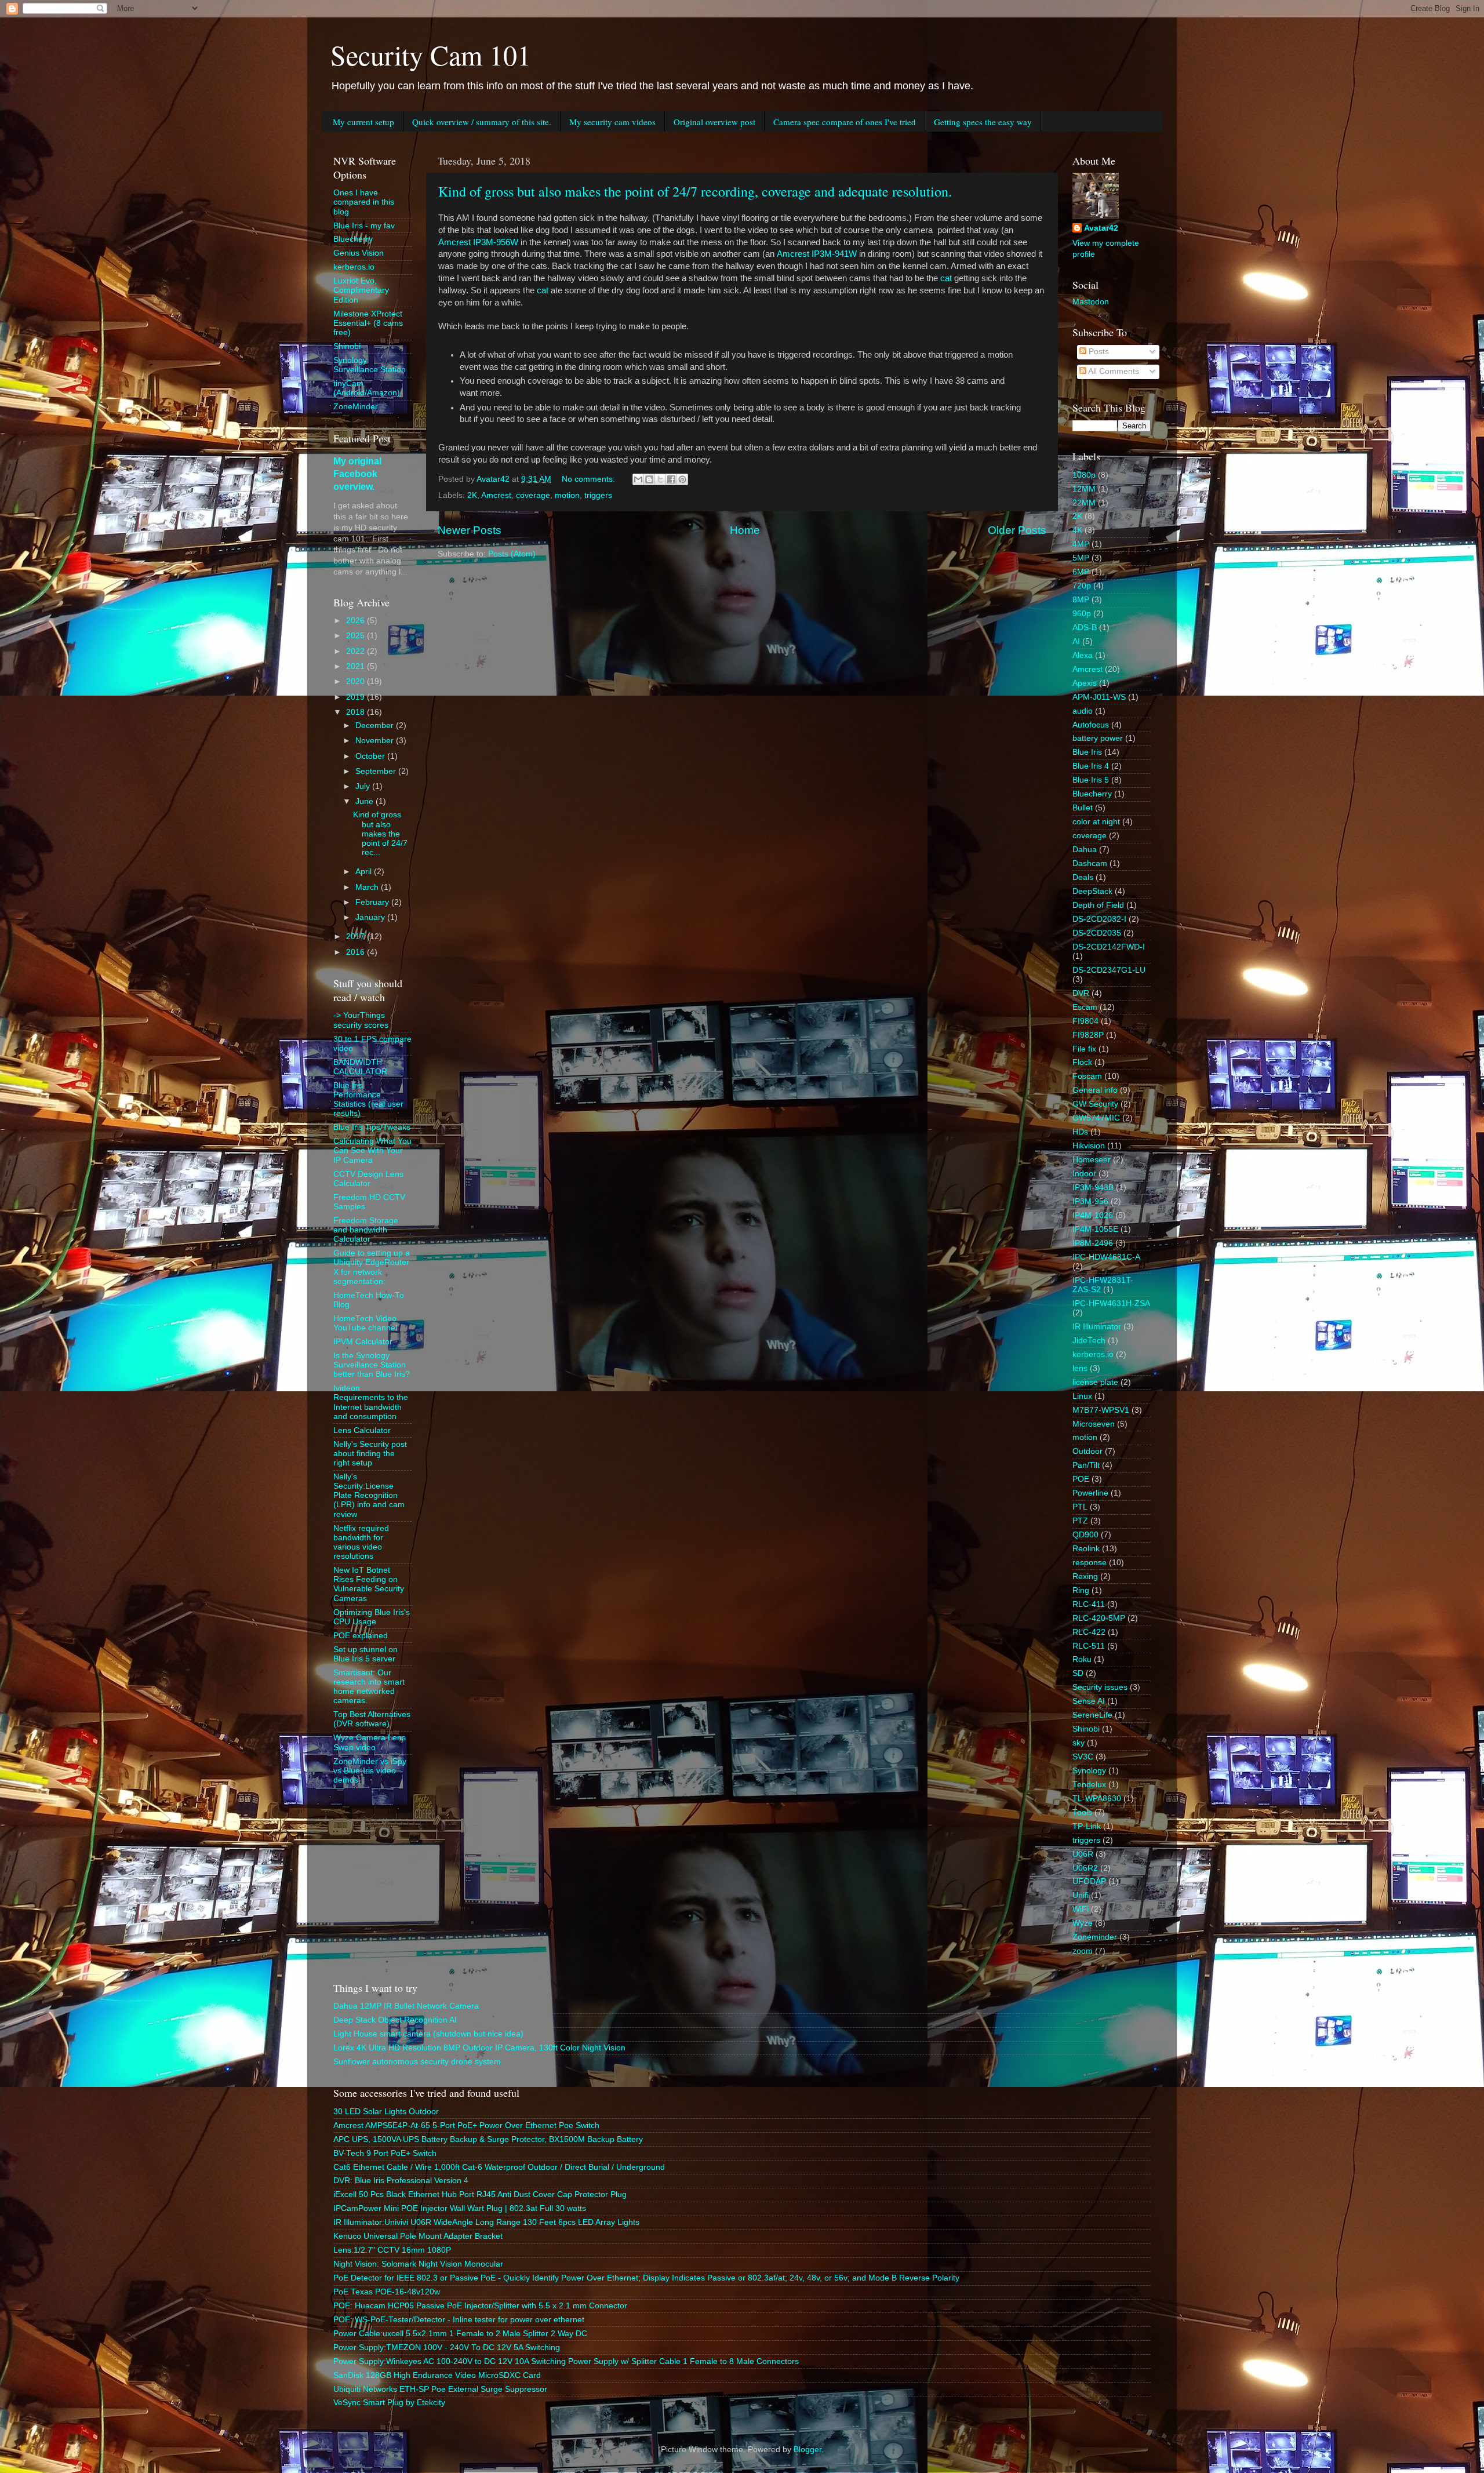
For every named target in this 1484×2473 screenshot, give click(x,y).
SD (1078, 1673)
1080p (1084, 475)
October (371, 756)
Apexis (1085, 683)
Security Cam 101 (431, 54)
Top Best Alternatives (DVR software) (372, 1719)
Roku (1082, 1659)
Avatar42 (1101, 228)
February (373, 902)
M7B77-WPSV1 (1101, 1410)
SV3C (1083, 1757)
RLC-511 (1089, 1646)
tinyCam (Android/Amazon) (367, 388)
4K (1077, 530)
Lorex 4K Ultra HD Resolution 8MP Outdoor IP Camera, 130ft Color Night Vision (479, 2048)
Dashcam (1090, 863)
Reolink (1086, 1549)
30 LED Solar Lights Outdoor (386, 2112)
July (364, 786)
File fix (1084, 1049)
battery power (1098, 738)
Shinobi (347, 346)
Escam (1085, 1007)
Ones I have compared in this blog (364, 202)
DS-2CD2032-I (1099, 919)
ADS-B (1085, 628)
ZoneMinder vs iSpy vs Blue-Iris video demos (370, 1771)
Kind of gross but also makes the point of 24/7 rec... (380, 834)
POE (1081, 1479)
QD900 (1085, 1535)
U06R (1083, 1854)
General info (1095, 1090)
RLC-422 (1089, 1632)
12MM (1084, 489)
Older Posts (1017, 530)
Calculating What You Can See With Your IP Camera (372, 1150)
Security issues (1100, 1687)
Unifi (1081, 1895)
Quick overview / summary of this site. (482, 122)
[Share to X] (660, 479)
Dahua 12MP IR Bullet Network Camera (406, 2006)
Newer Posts (470, 530)
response (1090, 1563)
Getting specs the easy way (983, 122)
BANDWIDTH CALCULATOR (360, 1067)
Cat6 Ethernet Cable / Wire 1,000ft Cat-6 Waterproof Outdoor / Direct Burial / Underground (499, 2167)
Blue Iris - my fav (364, 226)
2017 (357, 937)
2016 (357, 952)
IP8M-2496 (1093, 1243)
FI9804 (1085, 1021)
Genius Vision (359, 253)
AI (1076, 641)
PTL (1080, 1507)
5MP (1081, 558)
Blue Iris (1087, 752)
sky (1079, 1743)
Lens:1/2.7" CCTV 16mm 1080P (392, 2250)
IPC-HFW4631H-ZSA (1111, 1303)
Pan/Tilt (1086, 1465)
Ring (1081, 1590)
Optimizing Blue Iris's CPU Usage (372, 1617)
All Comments (1113, 371)
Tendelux (1089, 1785)
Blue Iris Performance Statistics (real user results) (368, 1100)
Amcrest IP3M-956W (478, 242)
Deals (1083, 877)
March (368, 887)
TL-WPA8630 (1097, 1799)
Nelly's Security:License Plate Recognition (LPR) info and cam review (369, 1496)
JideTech (1089, 1341)
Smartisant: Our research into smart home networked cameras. (369, 1687)
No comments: (590, 479)
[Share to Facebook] (671, 479)
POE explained (361, 1636)
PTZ (1080, 1521)
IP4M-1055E (1095, 1229)
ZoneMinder (356, 407)
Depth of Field (1098, 905)
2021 (357, 666)
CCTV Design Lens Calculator (368, 1179)
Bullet (1083, 808)
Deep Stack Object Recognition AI (395, 2020)
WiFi (1081, 1909)
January (371, 917)
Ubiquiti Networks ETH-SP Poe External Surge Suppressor (440, 2389)
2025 (357, 636)
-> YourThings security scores (361, 1020)
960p (1082, 614)
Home (745, 530)
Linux (1082, 1396)
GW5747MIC (1096, 1118)
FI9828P (1088, 1035)
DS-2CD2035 (1097, 933)
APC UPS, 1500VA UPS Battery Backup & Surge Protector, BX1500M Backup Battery (488, 2139)
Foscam (1087, 1076)
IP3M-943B (1093, 1188)
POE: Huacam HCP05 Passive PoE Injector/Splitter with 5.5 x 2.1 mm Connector (480, 2306)
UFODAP (1089, 1881)
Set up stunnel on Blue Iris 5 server (365, 1654)
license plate (1095, 1382)
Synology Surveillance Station (370, 365)
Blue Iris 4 (1091, 766)
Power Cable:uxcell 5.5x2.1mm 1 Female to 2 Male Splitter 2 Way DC (460, 2334)
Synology (1089, 1771)
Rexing (1085, 1576)
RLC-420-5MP (1099, 1618)
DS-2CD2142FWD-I (1109, 947)
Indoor (1084, 1174)
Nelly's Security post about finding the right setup (370, 1454)
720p (1082, 586)
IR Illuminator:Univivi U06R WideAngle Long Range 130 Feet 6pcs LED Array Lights (486, 2222)
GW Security (1095, 1104)
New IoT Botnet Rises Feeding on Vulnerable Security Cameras (369, 1584)
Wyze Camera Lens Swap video (370, 1742)
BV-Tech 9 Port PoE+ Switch (385, 2153)
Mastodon (1091, 302)
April (365, 872)
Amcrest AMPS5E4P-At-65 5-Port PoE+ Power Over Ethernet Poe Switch (466, 2125)
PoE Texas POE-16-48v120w (387, 2292)
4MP (1081, 544)
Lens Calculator (362, 1430)
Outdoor (1087, 1451)
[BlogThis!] (649, 479)
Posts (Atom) (512, 554)
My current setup (363, 122)
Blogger (808, 2450)
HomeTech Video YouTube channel (365, 1323)
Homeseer (1092, 1160)
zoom (1083, 1951)
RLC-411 (1089, 1604)
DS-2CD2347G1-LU (1109, 970)
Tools (1082, 1812)
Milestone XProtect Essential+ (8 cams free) (368, 323)
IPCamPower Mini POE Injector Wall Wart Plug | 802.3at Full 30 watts (460, 2208)
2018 (357, 712)
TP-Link (1087, 1826)
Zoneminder (1095, 1937)
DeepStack (1092, 891)
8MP (1081, 600)
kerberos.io (354, 267)
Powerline (1090, 1493)
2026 (357, 621)
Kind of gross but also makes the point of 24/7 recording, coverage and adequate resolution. (695, 191)
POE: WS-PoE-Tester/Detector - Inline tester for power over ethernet (459, 2320)
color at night (1096, 822)
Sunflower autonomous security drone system (417, 2062)
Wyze (1083, 1923)
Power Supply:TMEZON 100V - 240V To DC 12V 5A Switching (447, 2347)
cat (946, 278)
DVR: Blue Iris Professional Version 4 (401, 2181)
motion (567, 495)
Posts (1098, 352)
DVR (1081, 993)
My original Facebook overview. (357, 474)
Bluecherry (353, 239)
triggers (598, 495)
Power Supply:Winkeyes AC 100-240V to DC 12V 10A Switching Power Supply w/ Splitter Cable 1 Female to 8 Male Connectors (566, 2361)
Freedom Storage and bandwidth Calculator (366, 1230)
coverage (533, 495)
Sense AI (1089, 1701)
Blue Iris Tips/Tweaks (372, 1127)
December (376, 725)
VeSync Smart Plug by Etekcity (389, 2403)
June (365, 801)
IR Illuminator (1097, 1327)
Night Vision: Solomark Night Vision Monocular (418, 2264)
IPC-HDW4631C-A (1106, 1257)
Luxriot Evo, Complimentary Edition (361, 290)
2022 (357, 651)
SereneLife (1092, 1715)
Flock (1082, 1062)
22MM (1084, 503)
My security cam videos (612, 122)
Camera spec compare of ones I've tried (845, 122)
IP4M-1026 (1093, 1215)
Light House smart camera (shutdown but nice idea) (428, 2034)
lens (1080, 1368)
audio (1083, 711)
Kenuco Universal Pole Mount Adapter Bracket (418, 2236)
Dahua (1085, 850)
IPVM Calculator (363, 1342)
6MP (1081, 572)
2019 (357, 697)
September (377, 771)
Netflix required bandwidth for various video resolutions (361, 1543)
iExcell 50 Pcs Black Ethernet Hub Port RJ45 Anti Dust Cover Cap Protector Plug (480, 2194)
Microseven (1094, 1424)
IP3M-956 (1090, 1201)
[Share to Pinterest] (682, 479)
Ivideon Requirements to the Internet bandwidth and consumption (371, 1402)
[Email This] (638, 479)
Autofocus (1091, 725)
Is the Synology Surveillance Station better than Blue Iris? (372, 1365)
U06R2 (1085, 1868)
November (376, 741)
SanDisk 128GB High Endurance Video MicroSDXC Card (437, 2375)
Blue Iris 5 (1091, 780)
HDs (1080, 1132)
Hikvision (1089, 1146)
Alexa (1083, 655)
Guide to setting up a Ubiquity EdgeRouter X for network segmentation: (372, 1267)
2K (472, 495)
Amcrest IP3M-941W (817, 254)
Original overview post (714, 122)
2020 (357, 681)
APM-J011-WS (1099, 697)
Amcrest (496, 495)
